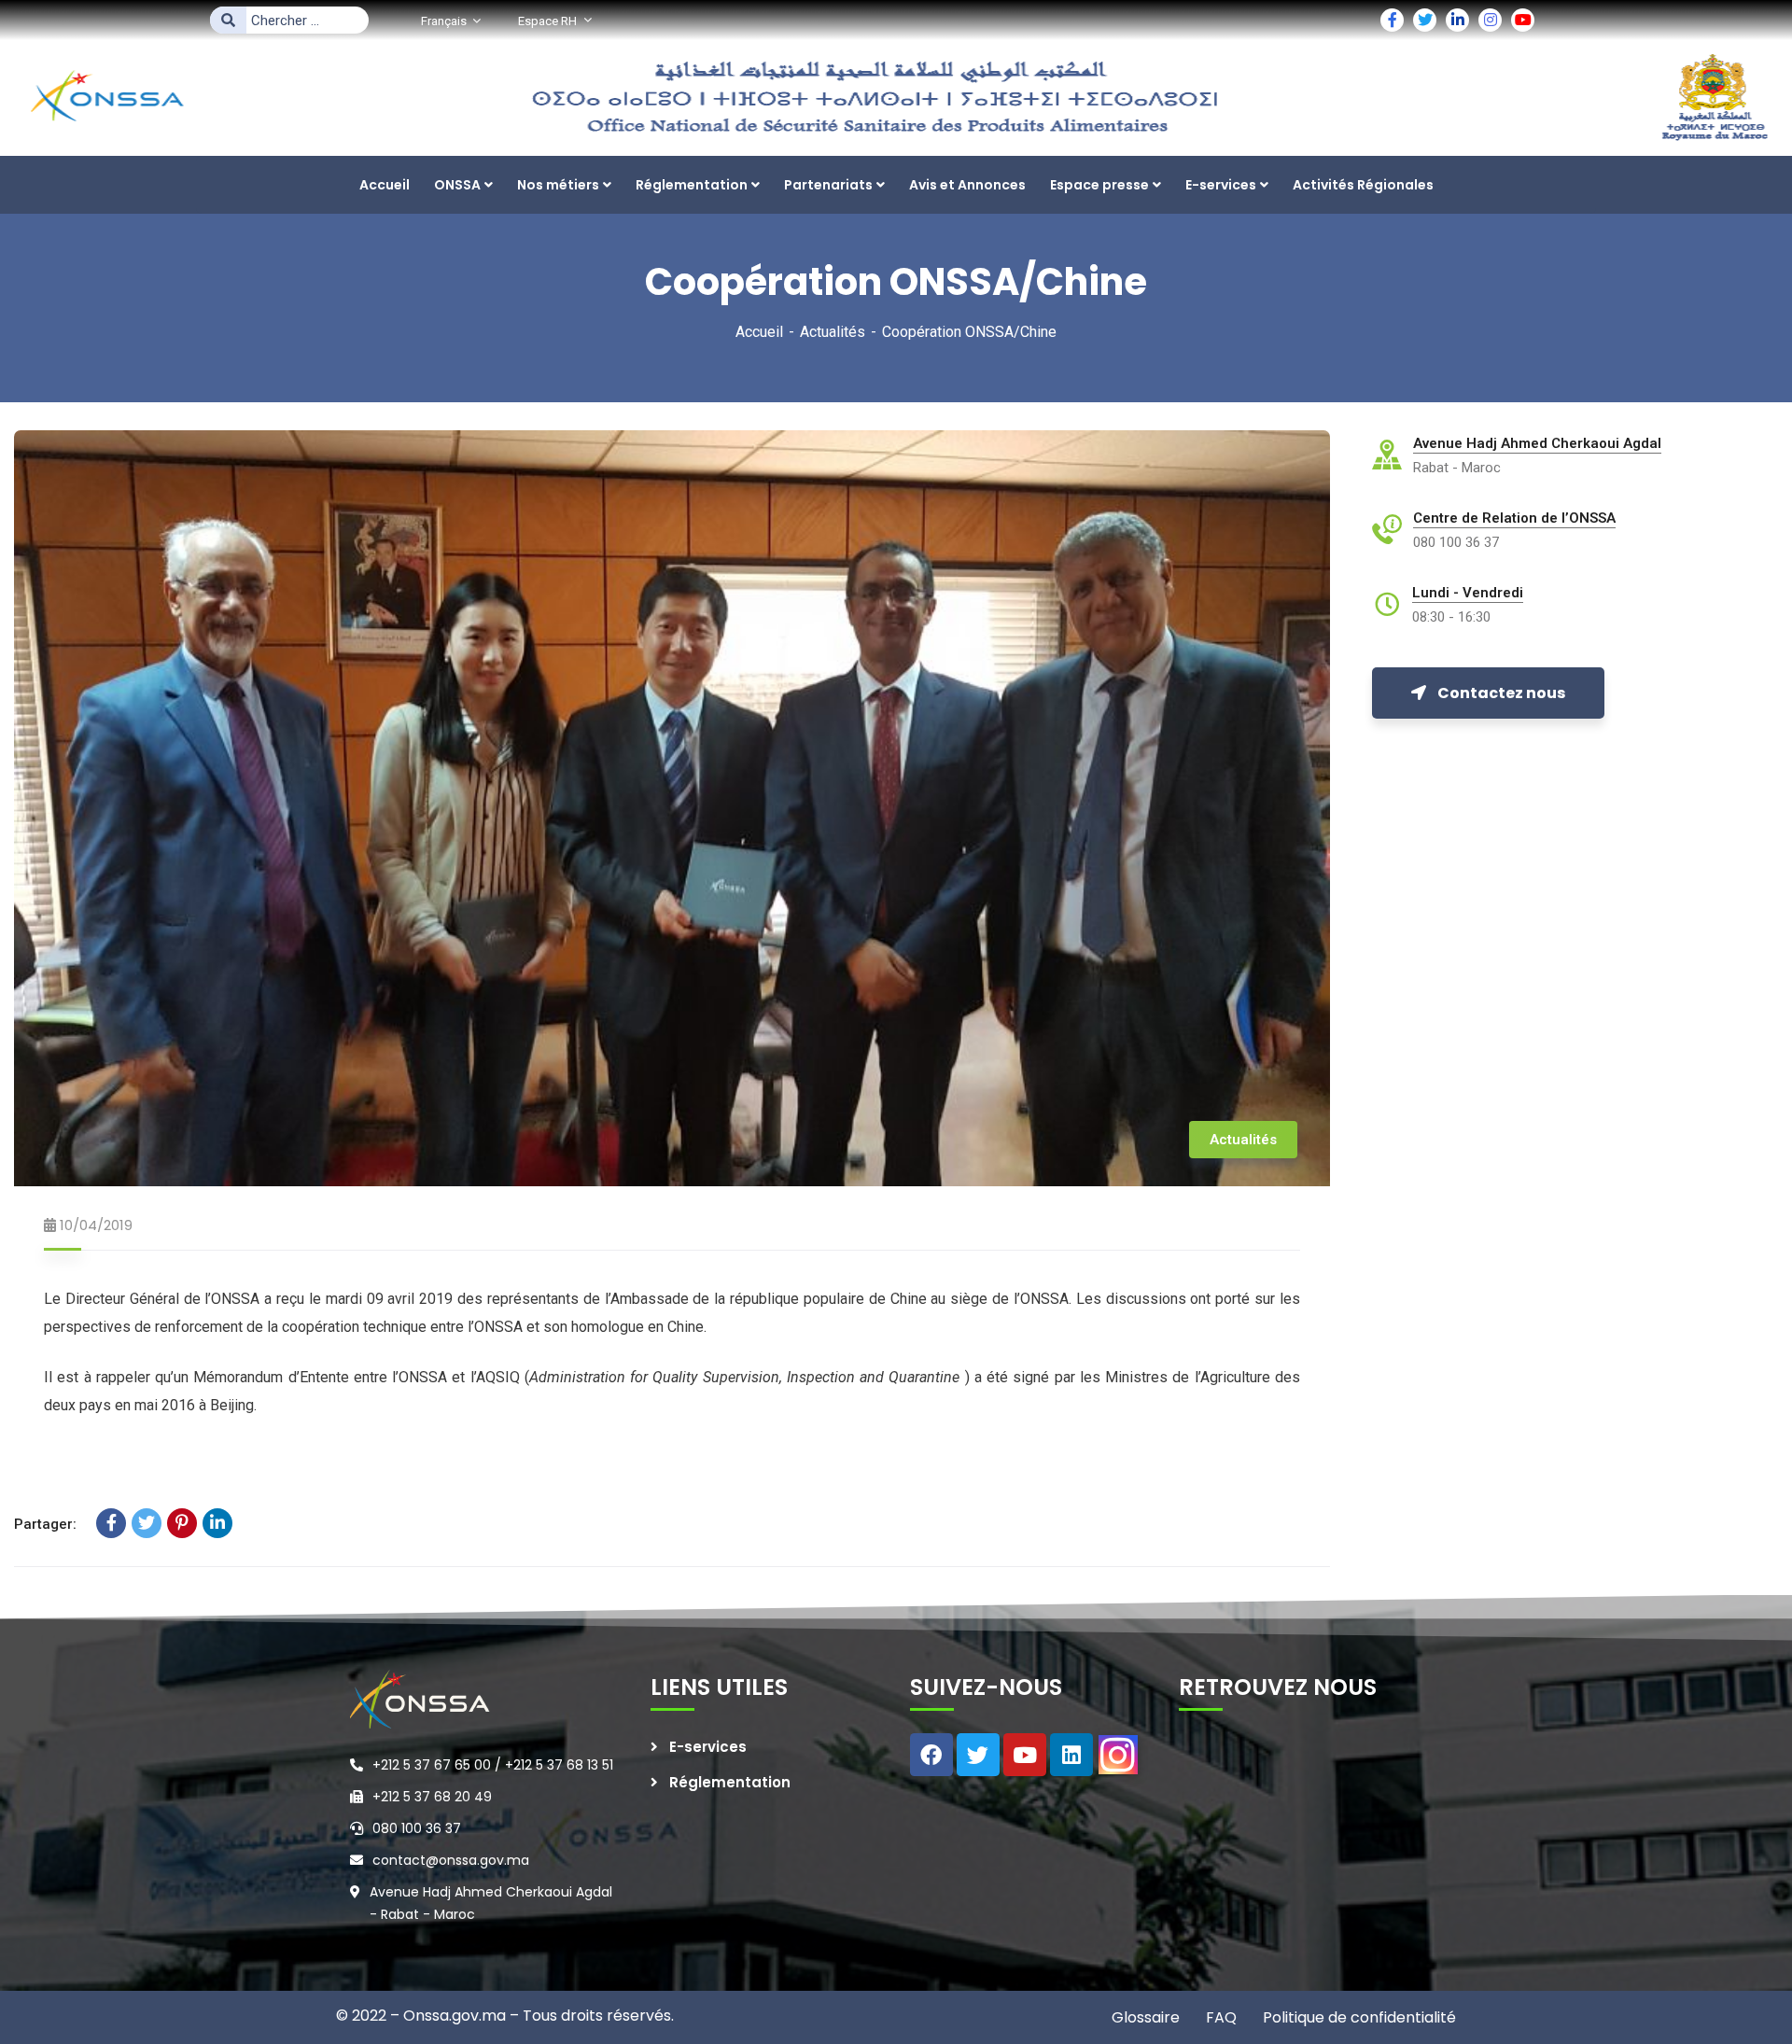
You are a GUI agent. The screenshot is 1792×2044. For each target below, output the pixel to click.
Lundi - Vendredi (1468, 593)
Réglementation (730, 1782)
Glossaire (1146, 2017)
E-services (708, 1747)
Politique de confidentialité (1358, 2017)
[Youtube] (1025, 1755)
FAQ (1219, 2017)
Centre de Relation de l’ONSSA (1514, 518)
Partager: (45, 1524)
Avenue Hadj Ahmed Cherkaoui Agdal (1537, 443)
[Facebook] (111, 1523)
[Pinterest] (182, 1523)
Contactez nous (1501, 693)
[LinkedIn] (217, 1523)
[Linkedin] (1071, 1755)
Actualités (833, 332)
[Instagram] (1118, 1755)
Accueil (759, 332)
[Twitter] (147, 1523)
